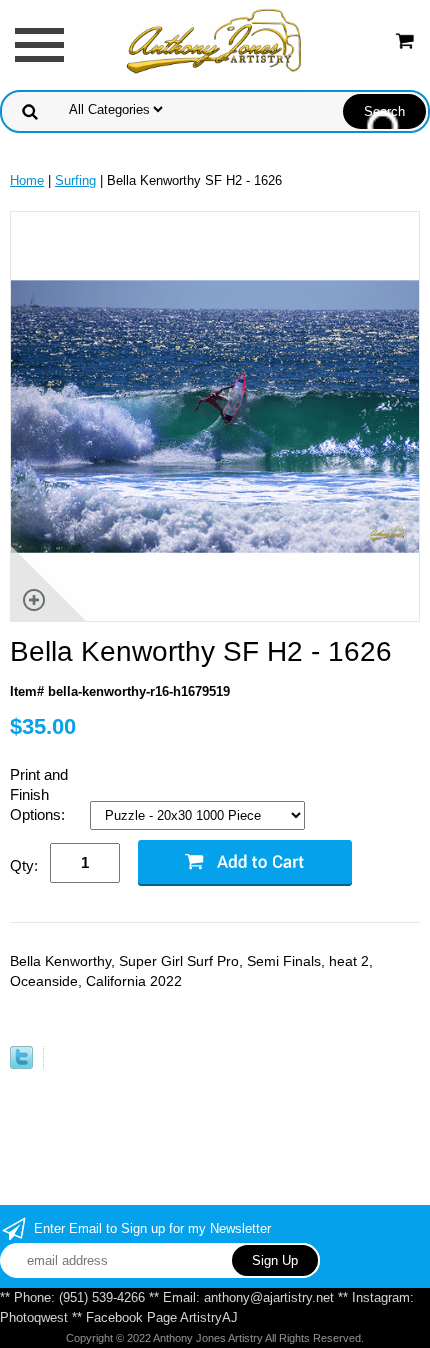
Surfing (75, 180)
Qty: (24, 865)
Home (27, 180)
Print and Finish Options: (39, 794)
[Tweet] (21, 1064)
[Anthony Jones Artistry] (215, 43)
